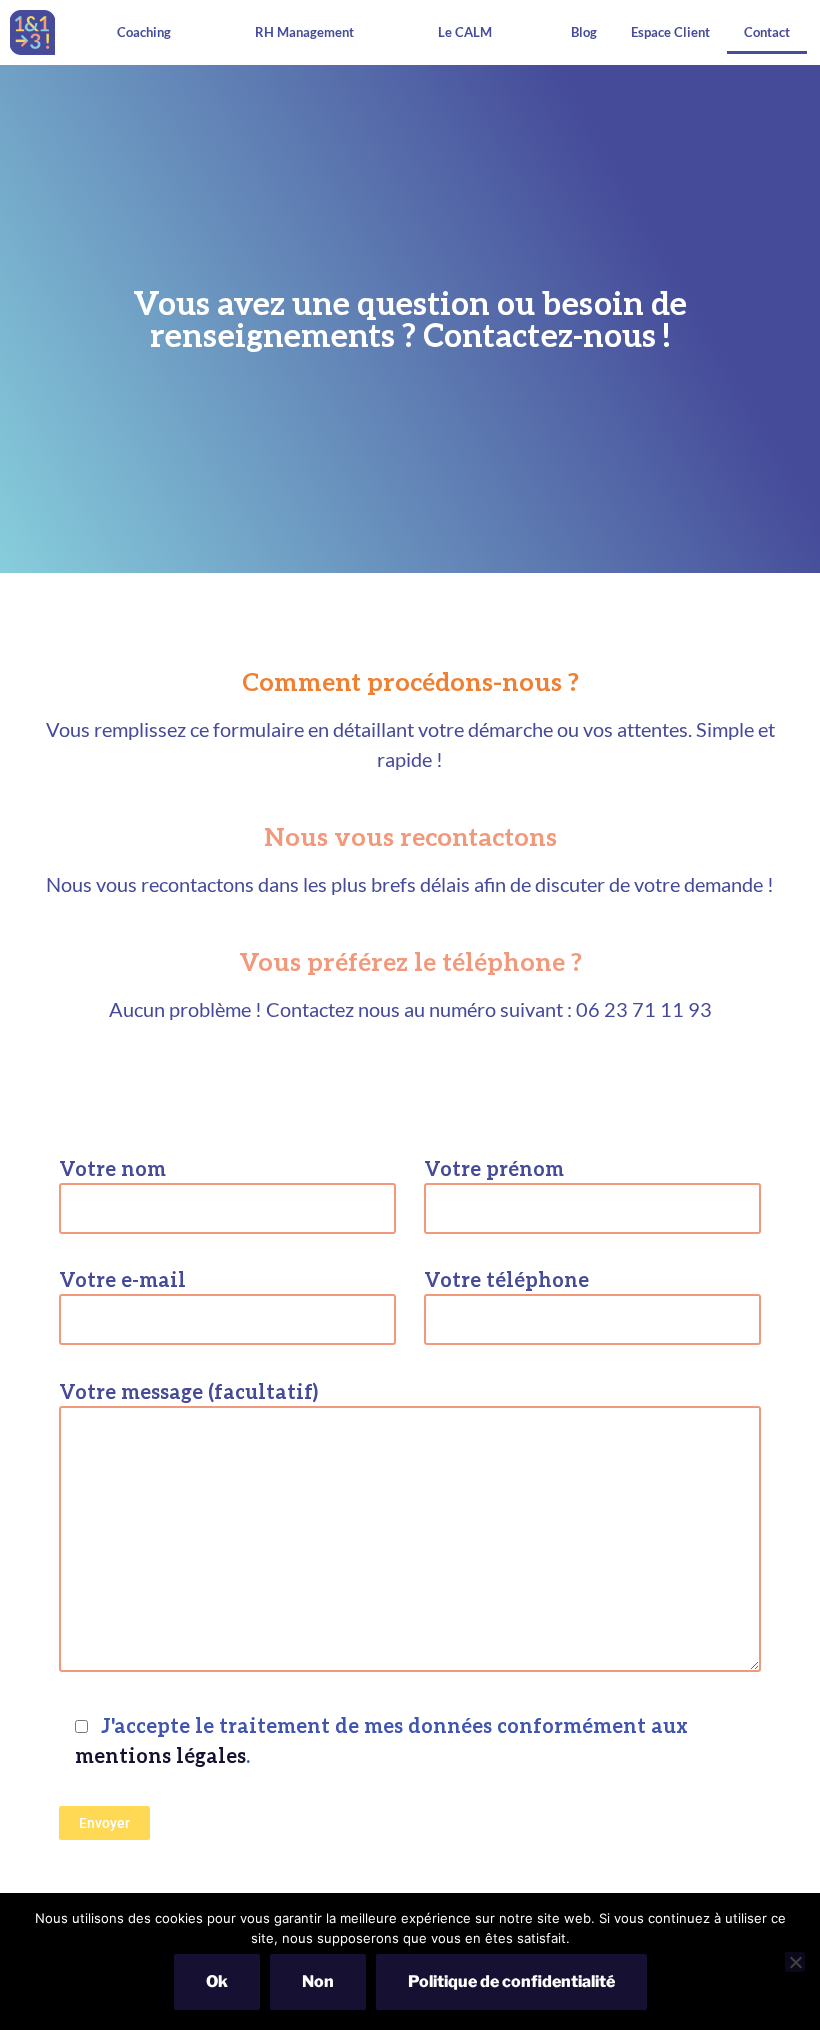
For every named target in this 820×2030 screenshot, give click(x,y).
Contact (767, 32)
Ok (217, 1981)
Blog (584, 32)
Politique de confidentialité (511, 1981)
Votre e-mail (122, 1279)
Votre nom (112, 1168)
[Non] (795, 1962)
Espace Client (670, 32)
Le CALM (465, 32)
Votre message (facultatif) (188, 1391)
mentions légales (160, 1755)
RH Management (304, 32)
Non (318, 1981)
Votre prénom (494, 1168)
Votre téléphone (506, 1279)
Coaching (144, 32)
